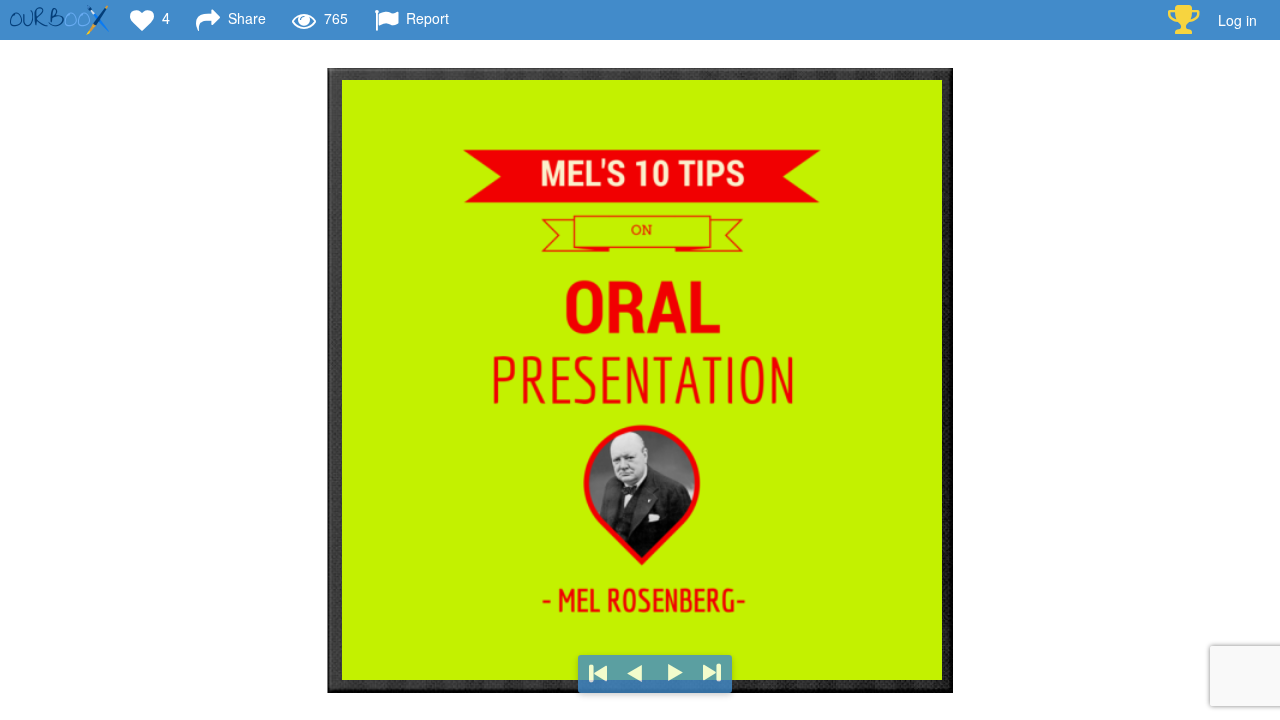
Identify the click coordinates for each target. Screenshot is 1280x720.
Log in (1237, 20)
